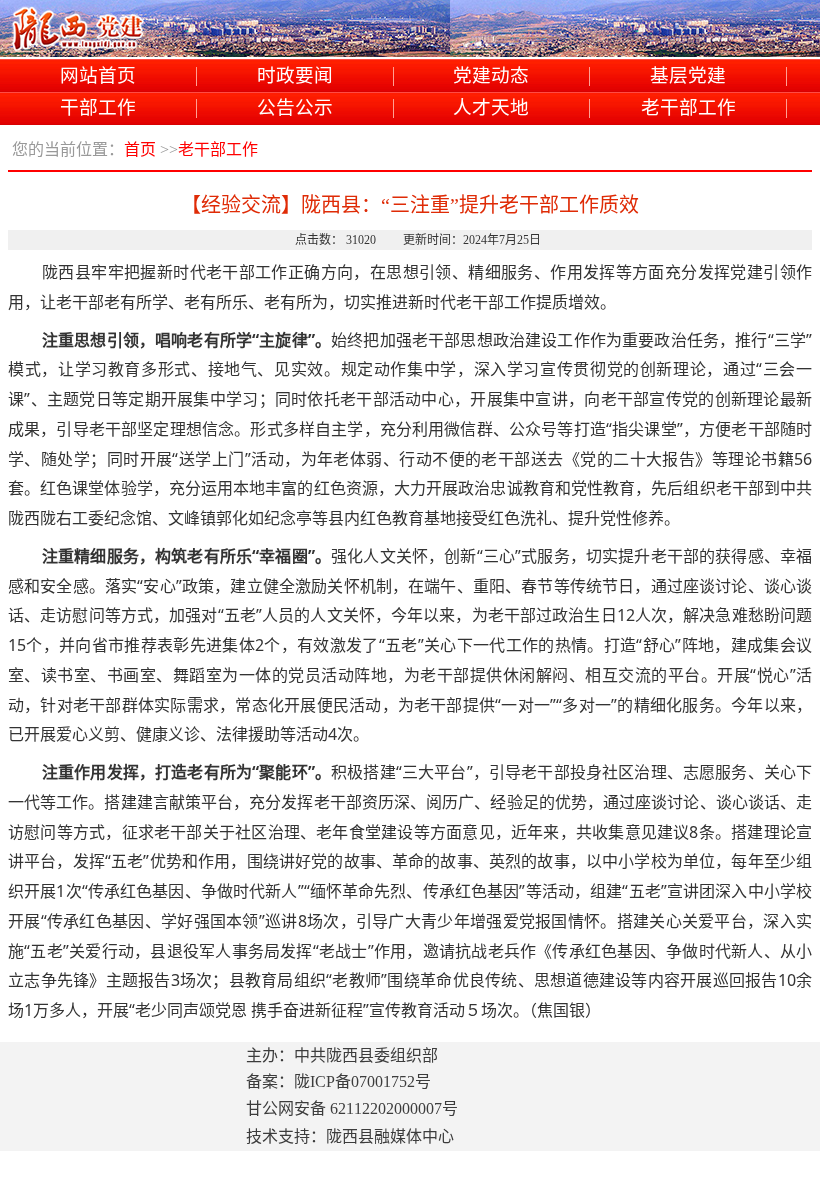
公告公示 (295, 108)
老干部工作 (688, 108)
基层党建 (688, 76)
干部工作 (98, 108)
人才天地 (491, 108)
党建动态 (491, 76)
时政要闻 (295, 76)
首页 (140, 149)
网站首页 (98, 76)
